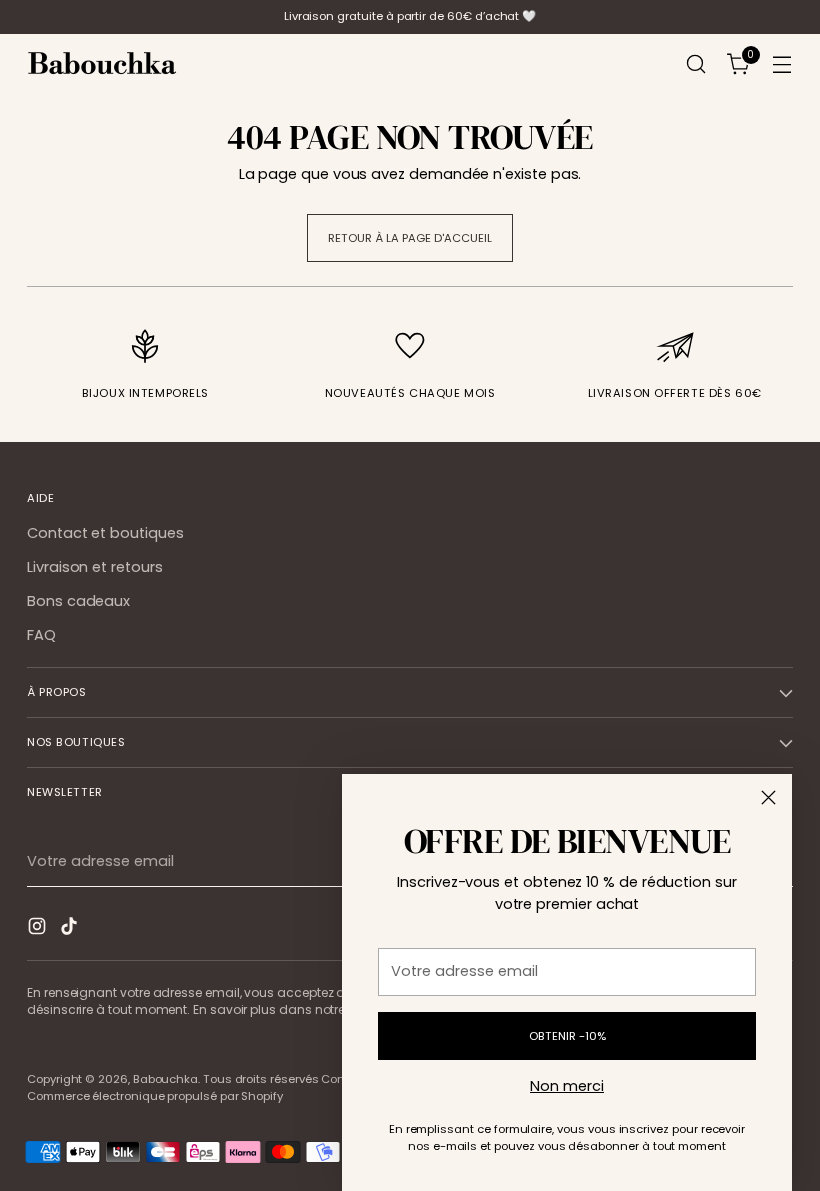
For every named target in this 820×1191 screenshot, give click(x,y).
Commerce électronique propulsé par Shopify (155, 1096)
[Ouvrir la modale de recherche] (696, 64)
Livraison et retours (95, 567)
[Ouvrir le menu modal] (782, 64)
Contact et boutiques (105, 533)
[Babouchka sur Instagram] (39, 929)
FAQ (41, 635)
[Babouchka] (102, 64)
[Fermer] (768, 797)
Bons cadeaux (78, 601)
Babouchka (165, 1079)
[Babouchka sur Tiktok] (71, 929)
